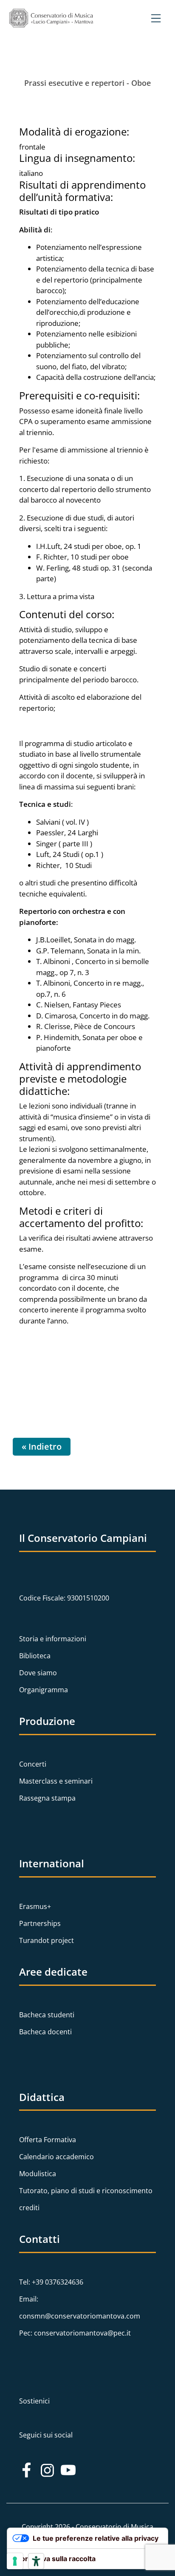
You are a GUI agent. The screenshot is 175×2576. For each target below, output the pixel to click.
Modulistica (38, 2174)
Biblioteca (35, 1656)
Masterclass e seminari (56, 1781)
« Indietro (42, 1446)
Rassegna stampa (47, 1798)
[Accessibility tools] (36, 2561)
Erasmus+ (35, 1906)
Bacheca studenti (47, 2015)
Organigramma (44, 1690)
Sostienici (34, 2401)
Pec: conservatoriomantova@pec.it (75, 2333)
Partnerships (40, 1923)
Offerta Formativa (48, 2140)
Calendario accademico (56, 2157)
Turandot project (47, 1940)
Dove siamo (38, 1673)
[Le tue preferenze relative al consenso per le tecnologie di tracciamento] (15, 2561)
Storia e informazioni (53, 1639)
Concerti (33, 1764)
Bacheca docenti (45, 2032)
